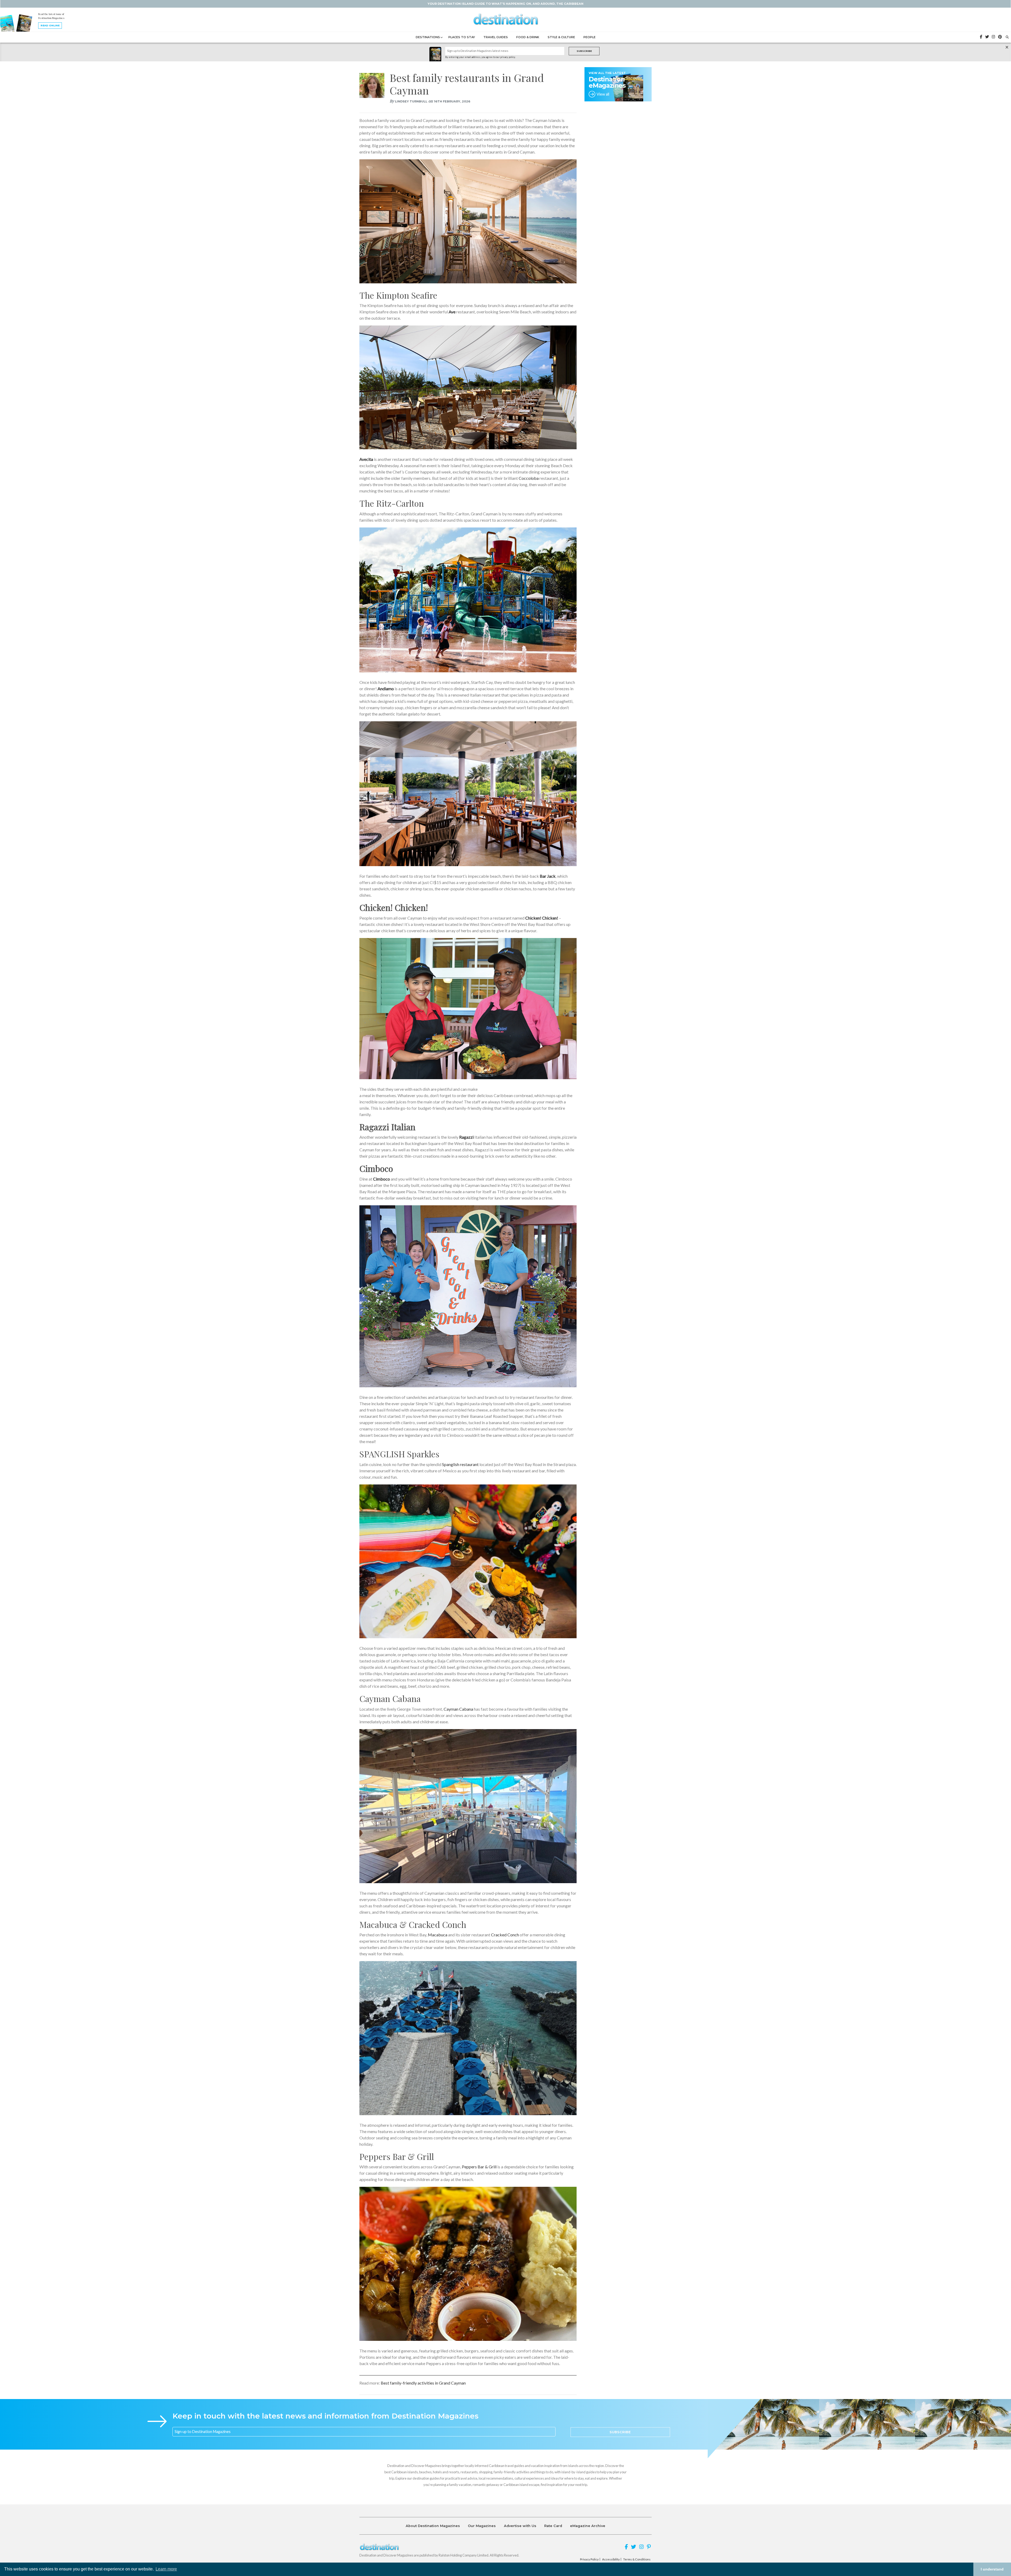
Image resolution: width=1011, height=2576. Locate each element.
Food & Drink (528, 37)
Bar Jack (548, 876)
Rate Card (553, 2526)
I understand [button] (992, 2569)
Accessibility (611, 2559)
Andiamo (386, 689)
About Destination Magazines (433, 2526)
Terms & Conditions (637, 2559)
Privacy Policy (589, 2559)
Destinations (428, 37)
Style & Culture (561, 37)
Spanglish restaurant (460, 1464)
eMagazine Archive (588, 2526)
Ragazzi (466, 1137)
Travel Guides (496, 37)
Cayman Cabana (458, 1709)
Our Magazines (482, 2526)
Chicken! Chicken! (542, 918)
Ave (452, 312)
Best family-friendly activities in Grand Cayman (423, 2383)
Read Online (50, 25)
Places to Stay (462, 37)
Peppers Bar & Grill (480, 2167)
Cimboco (381, 1179)
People (589, 37)
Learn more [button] (166, 2569)
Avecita (366, 459)
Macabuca (438, 1935)
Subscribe (584, 51)
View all (603, 94)
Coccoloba (529, 478)
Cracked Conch (505, 1935)
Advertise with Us (520, 2526)
